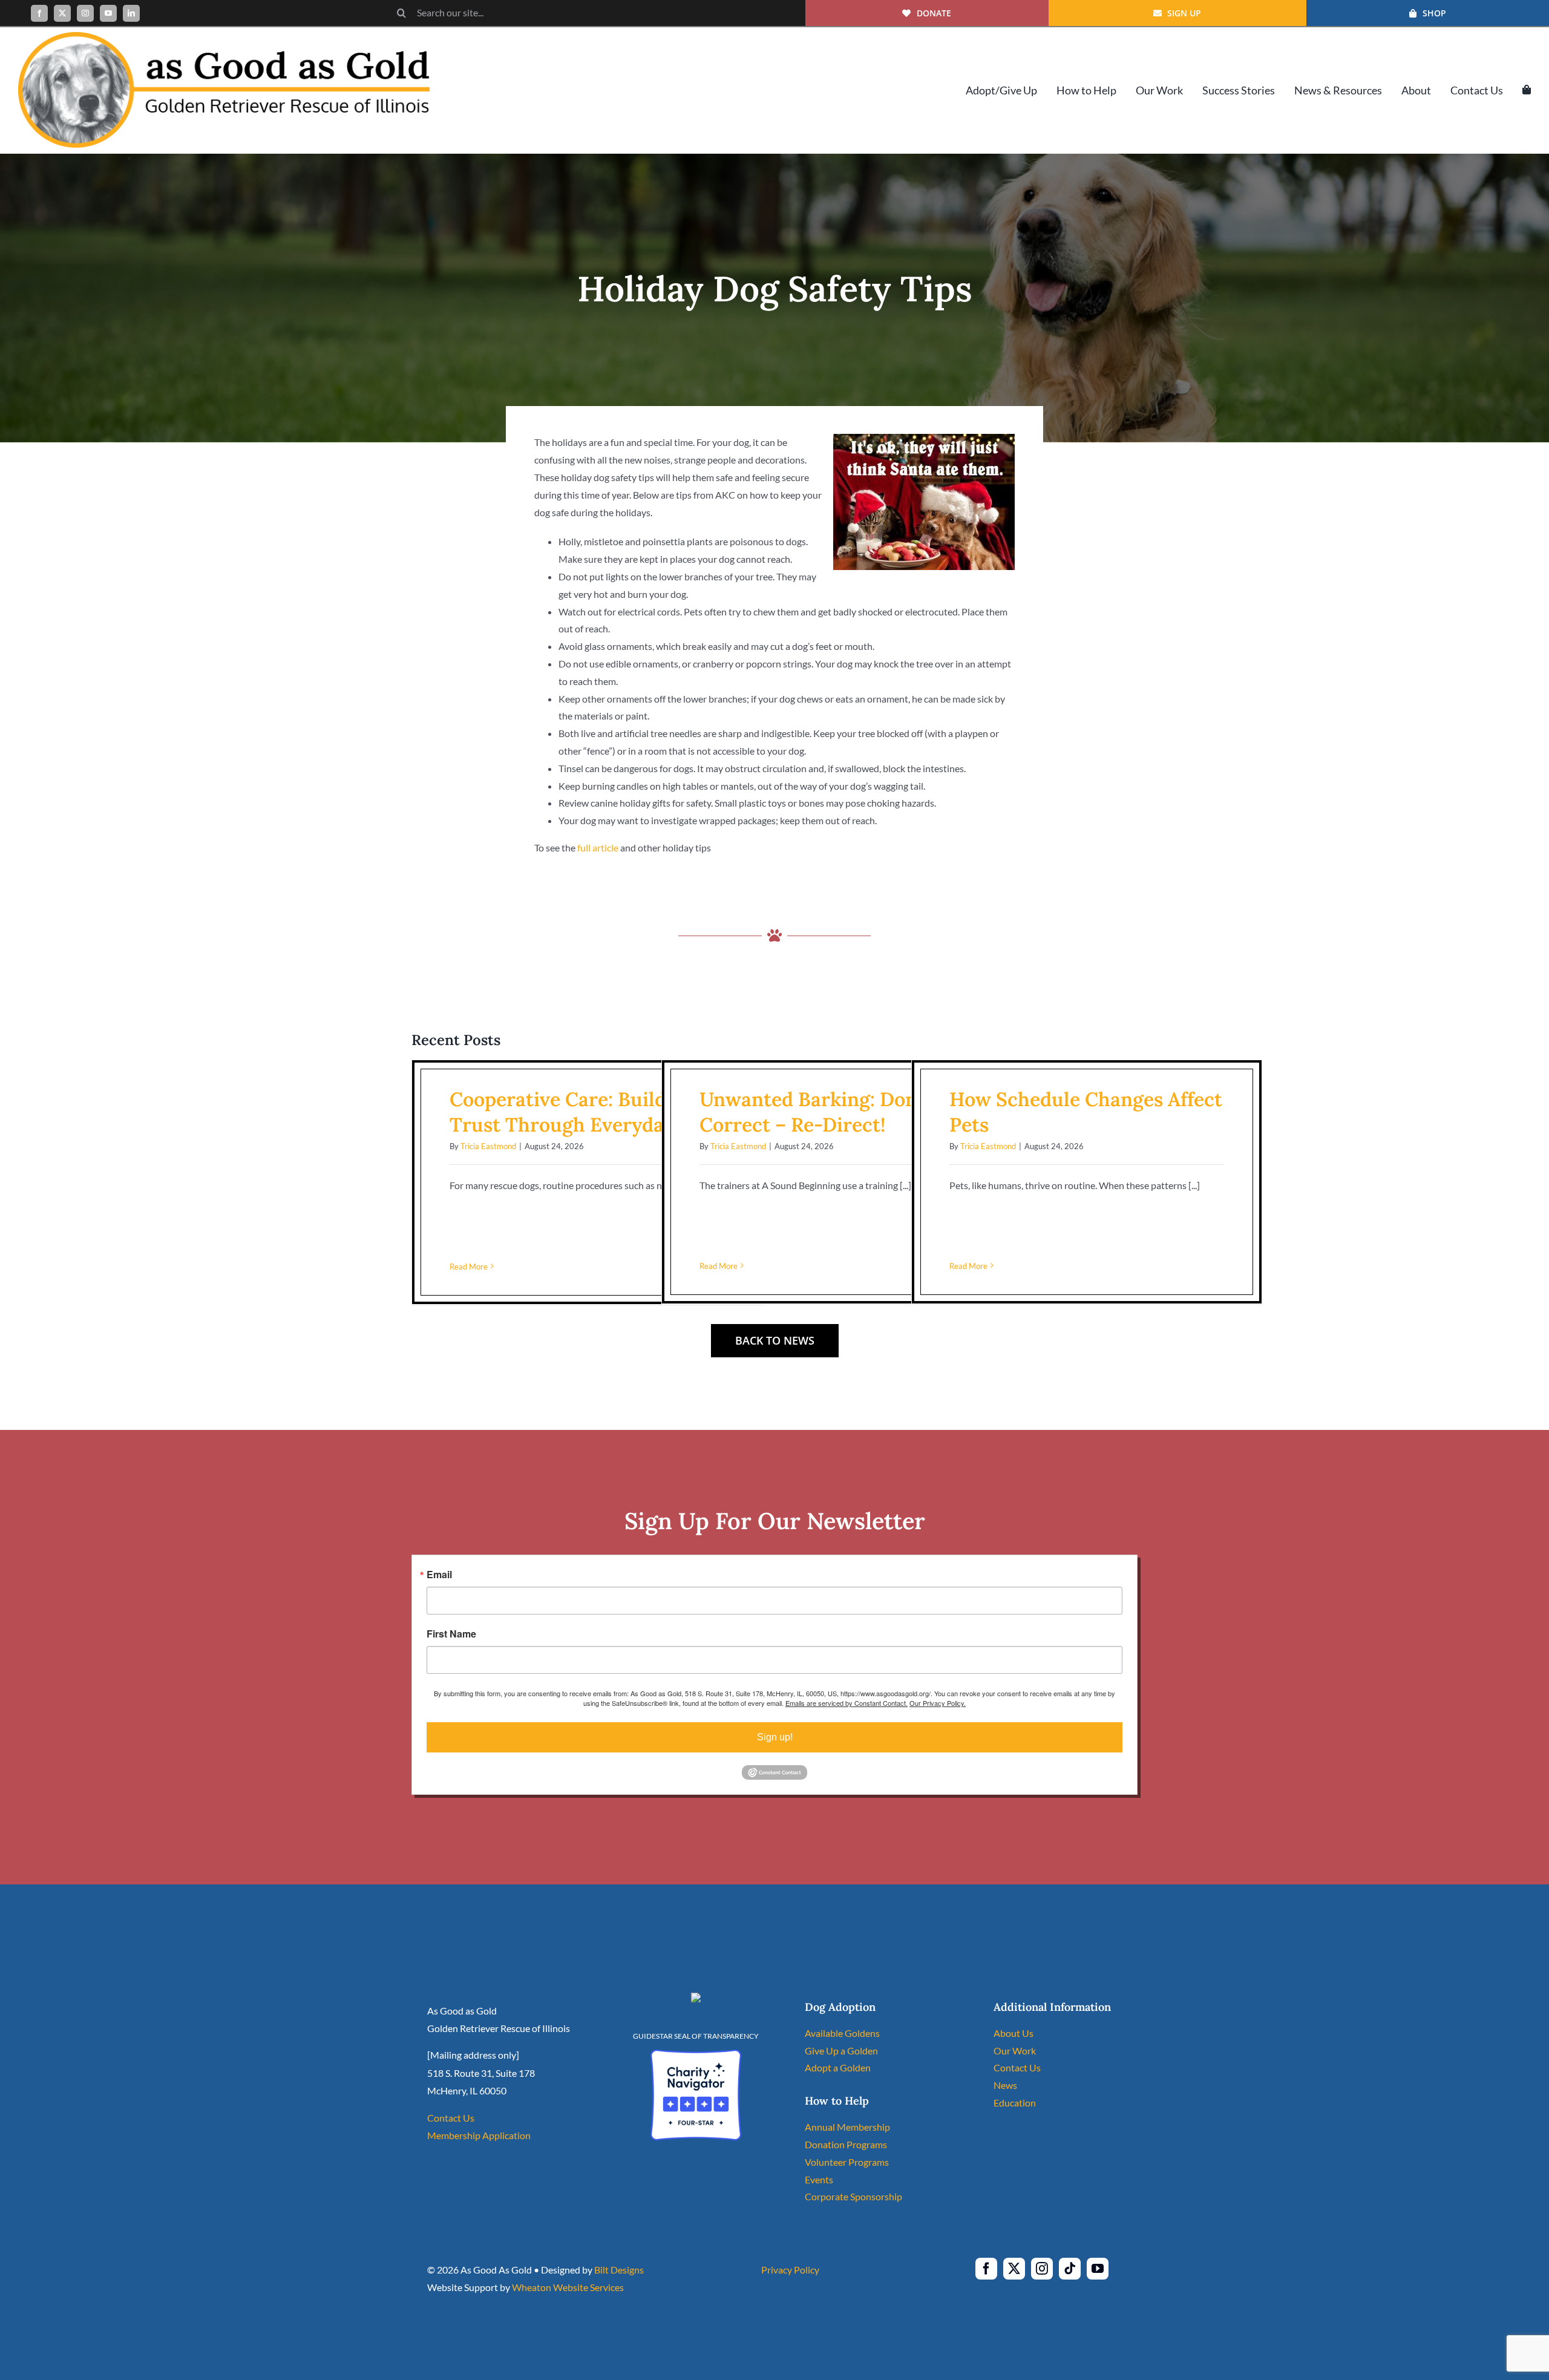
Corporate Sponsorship (853, 2196)
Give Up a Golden (841, 2051)
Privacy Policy (790, 2270)
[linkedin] (131, 13)
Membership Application (479, 2135)
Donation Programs (846, 2144)
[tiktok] (1070, 2269)
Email (439, 1575)
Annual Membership (847, 2127)
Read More (469, 1267)
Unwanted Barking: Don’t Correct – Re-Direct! (814, 1112)
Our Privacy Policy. (938, 1703)
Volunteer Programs (847, 2162)
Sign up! (775, 1737)
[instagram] (85, 13)
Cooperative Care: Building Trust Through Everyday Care (586, 1112)
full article (598, 847)
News (1005, 2085)
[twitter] (62, 13)
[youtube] (108, 13)
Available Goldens (842, 2033)
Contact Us (451, 2118)
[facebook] (39, 13)
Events (819, 2179)
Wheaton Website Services (568, 2287)
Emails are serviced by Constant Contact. (847, 1703)
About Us (1014, 2033)
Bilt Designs (619, 2270)
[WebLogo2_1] (224, 37)
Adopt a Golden (838, 2067)
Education (1015, 2103)
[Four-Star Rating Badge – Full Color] (696, 2054)
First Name (451, 1634)
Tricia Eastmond (488, 1146)
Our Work (1015, 2051)
